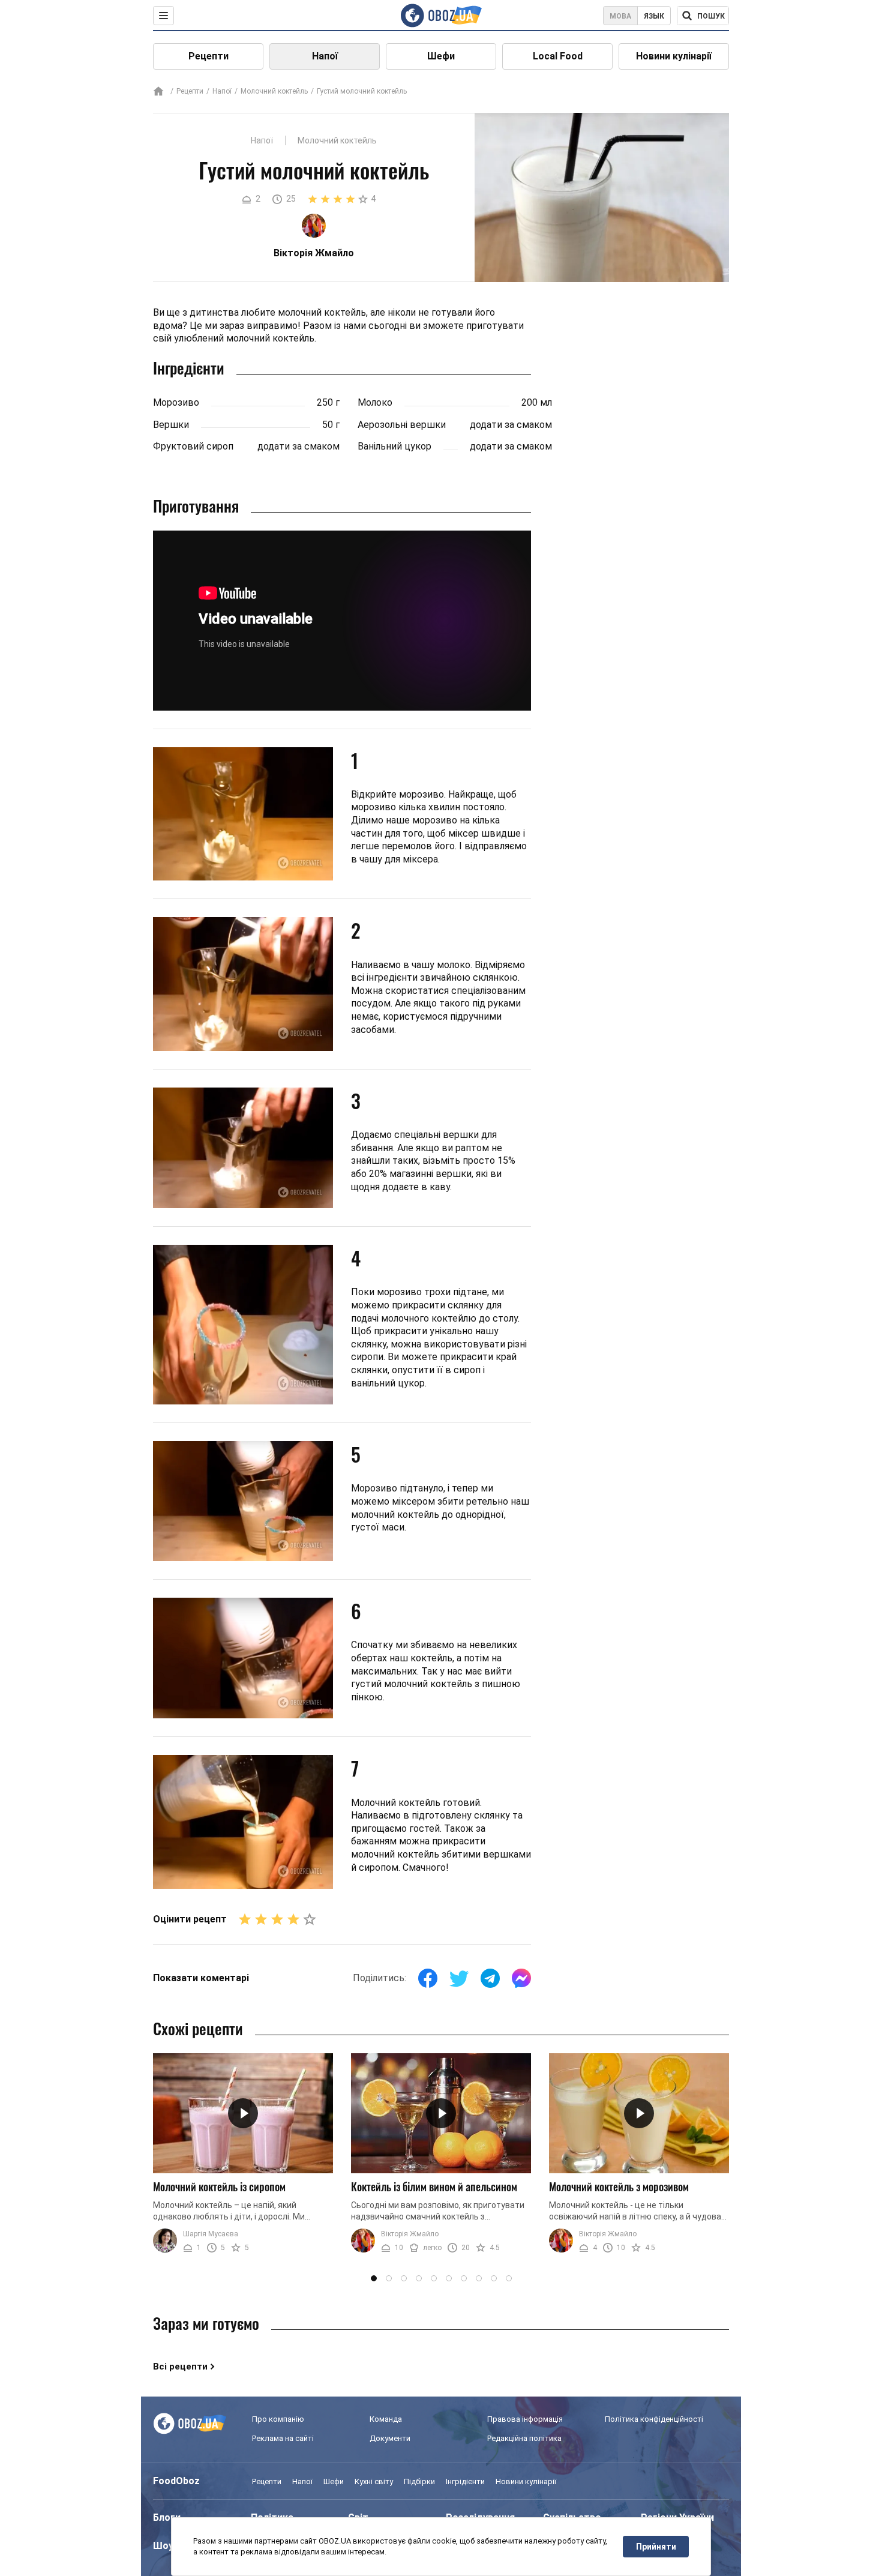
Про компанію (278, 2419)
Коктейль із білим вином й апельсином (434, 2186)
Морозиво (176, 402)
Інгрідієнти (465, 2481)
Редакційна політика (524, 2438)
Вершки (171, 425)
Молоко (375, 402)
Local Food (558, 56)
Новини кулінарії (674, 56)
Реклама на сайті (283, 2438)
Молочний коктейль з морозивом (619, 2186)
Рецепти (208, 56)
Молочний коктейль (274, 91)
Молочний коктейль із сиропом (219, 2186)
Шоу (163, 2546)
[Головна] (158, 92)
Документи (390, 2438)
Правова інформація (525, 2419)
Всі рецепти (180, 2367)
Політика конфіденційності (654, 2419)
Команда (386, 2419)
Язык (654, 16)
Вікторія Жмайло (410, 2234)
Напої (325, 56)
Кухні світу (374, 2481)
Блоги (167, 2517)
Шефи (441, 56)
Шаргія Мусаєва (211, 2234)
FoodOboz (176, 2481)
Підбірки (419, 2481)
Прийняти (656, 2547)
